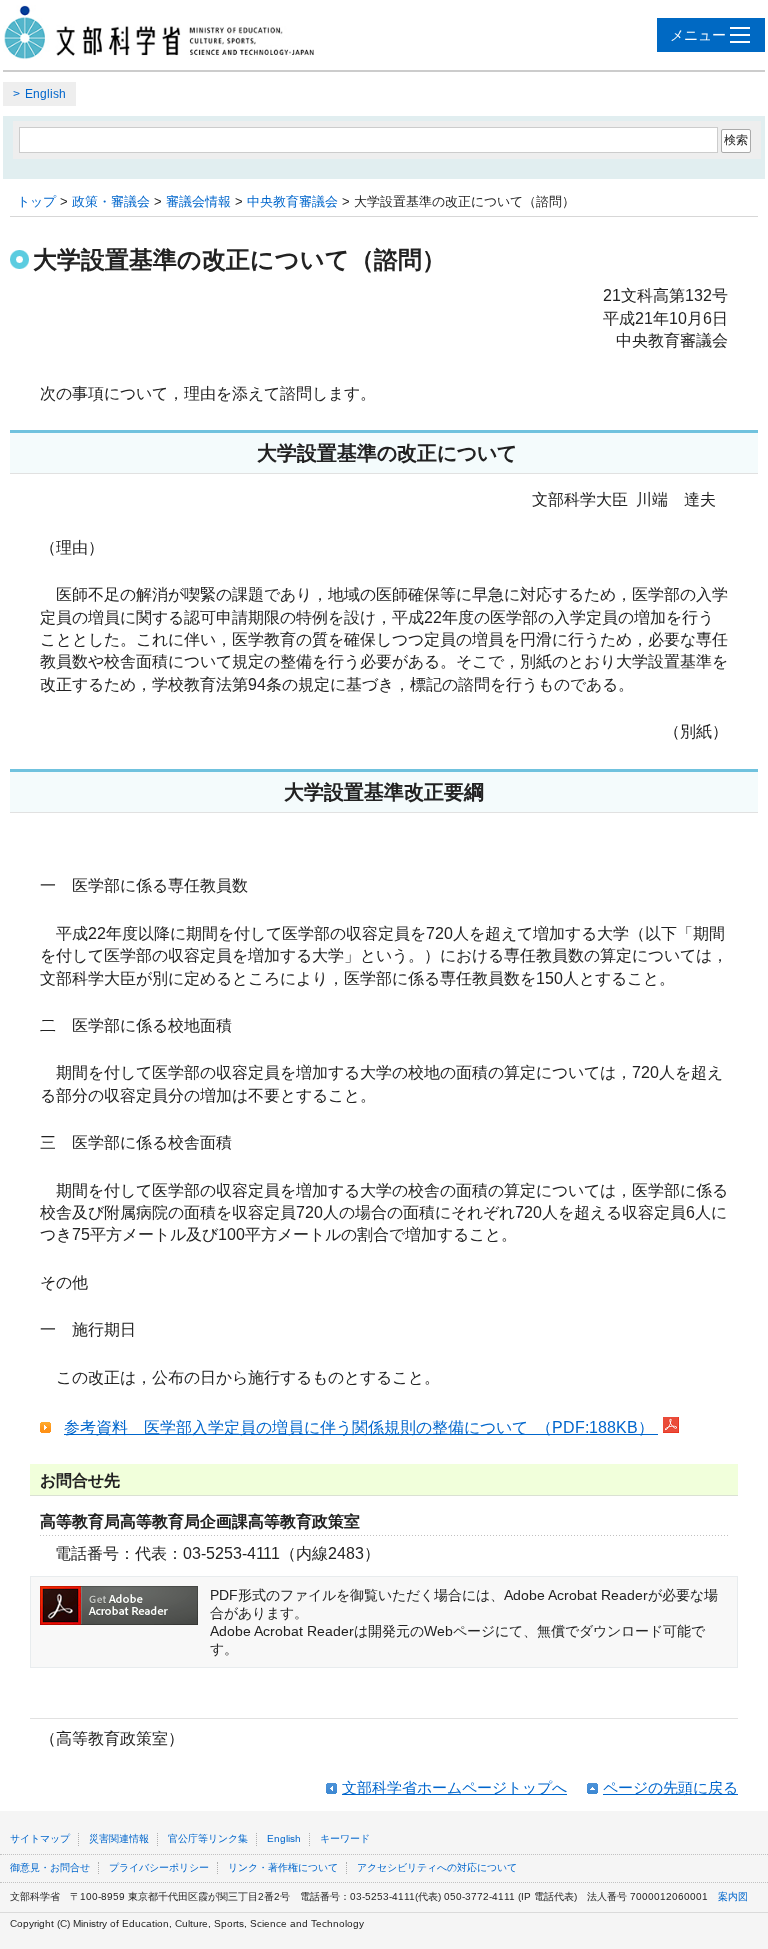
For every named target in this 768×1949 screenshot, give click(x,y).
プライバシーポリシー (159, 1867)
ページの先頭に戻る (670, 1787)
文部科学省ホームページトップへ (454, 1787)
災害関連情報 (119, 1838)
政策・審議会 (111, 201)
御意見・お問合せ (50, 1867)
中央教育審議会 (292, 201)
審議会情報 (198, 201)
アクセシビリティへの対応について (437, 1867)
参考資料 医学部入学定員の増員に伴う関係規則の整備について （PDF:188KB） (361, 1427)
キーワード (345, 1838)
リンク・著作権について (283, 1867)
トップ (36, 201)
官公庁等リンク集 (208, 1838)
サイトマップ (40, 1838)
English (45, 94)
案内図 (733, 1896)
